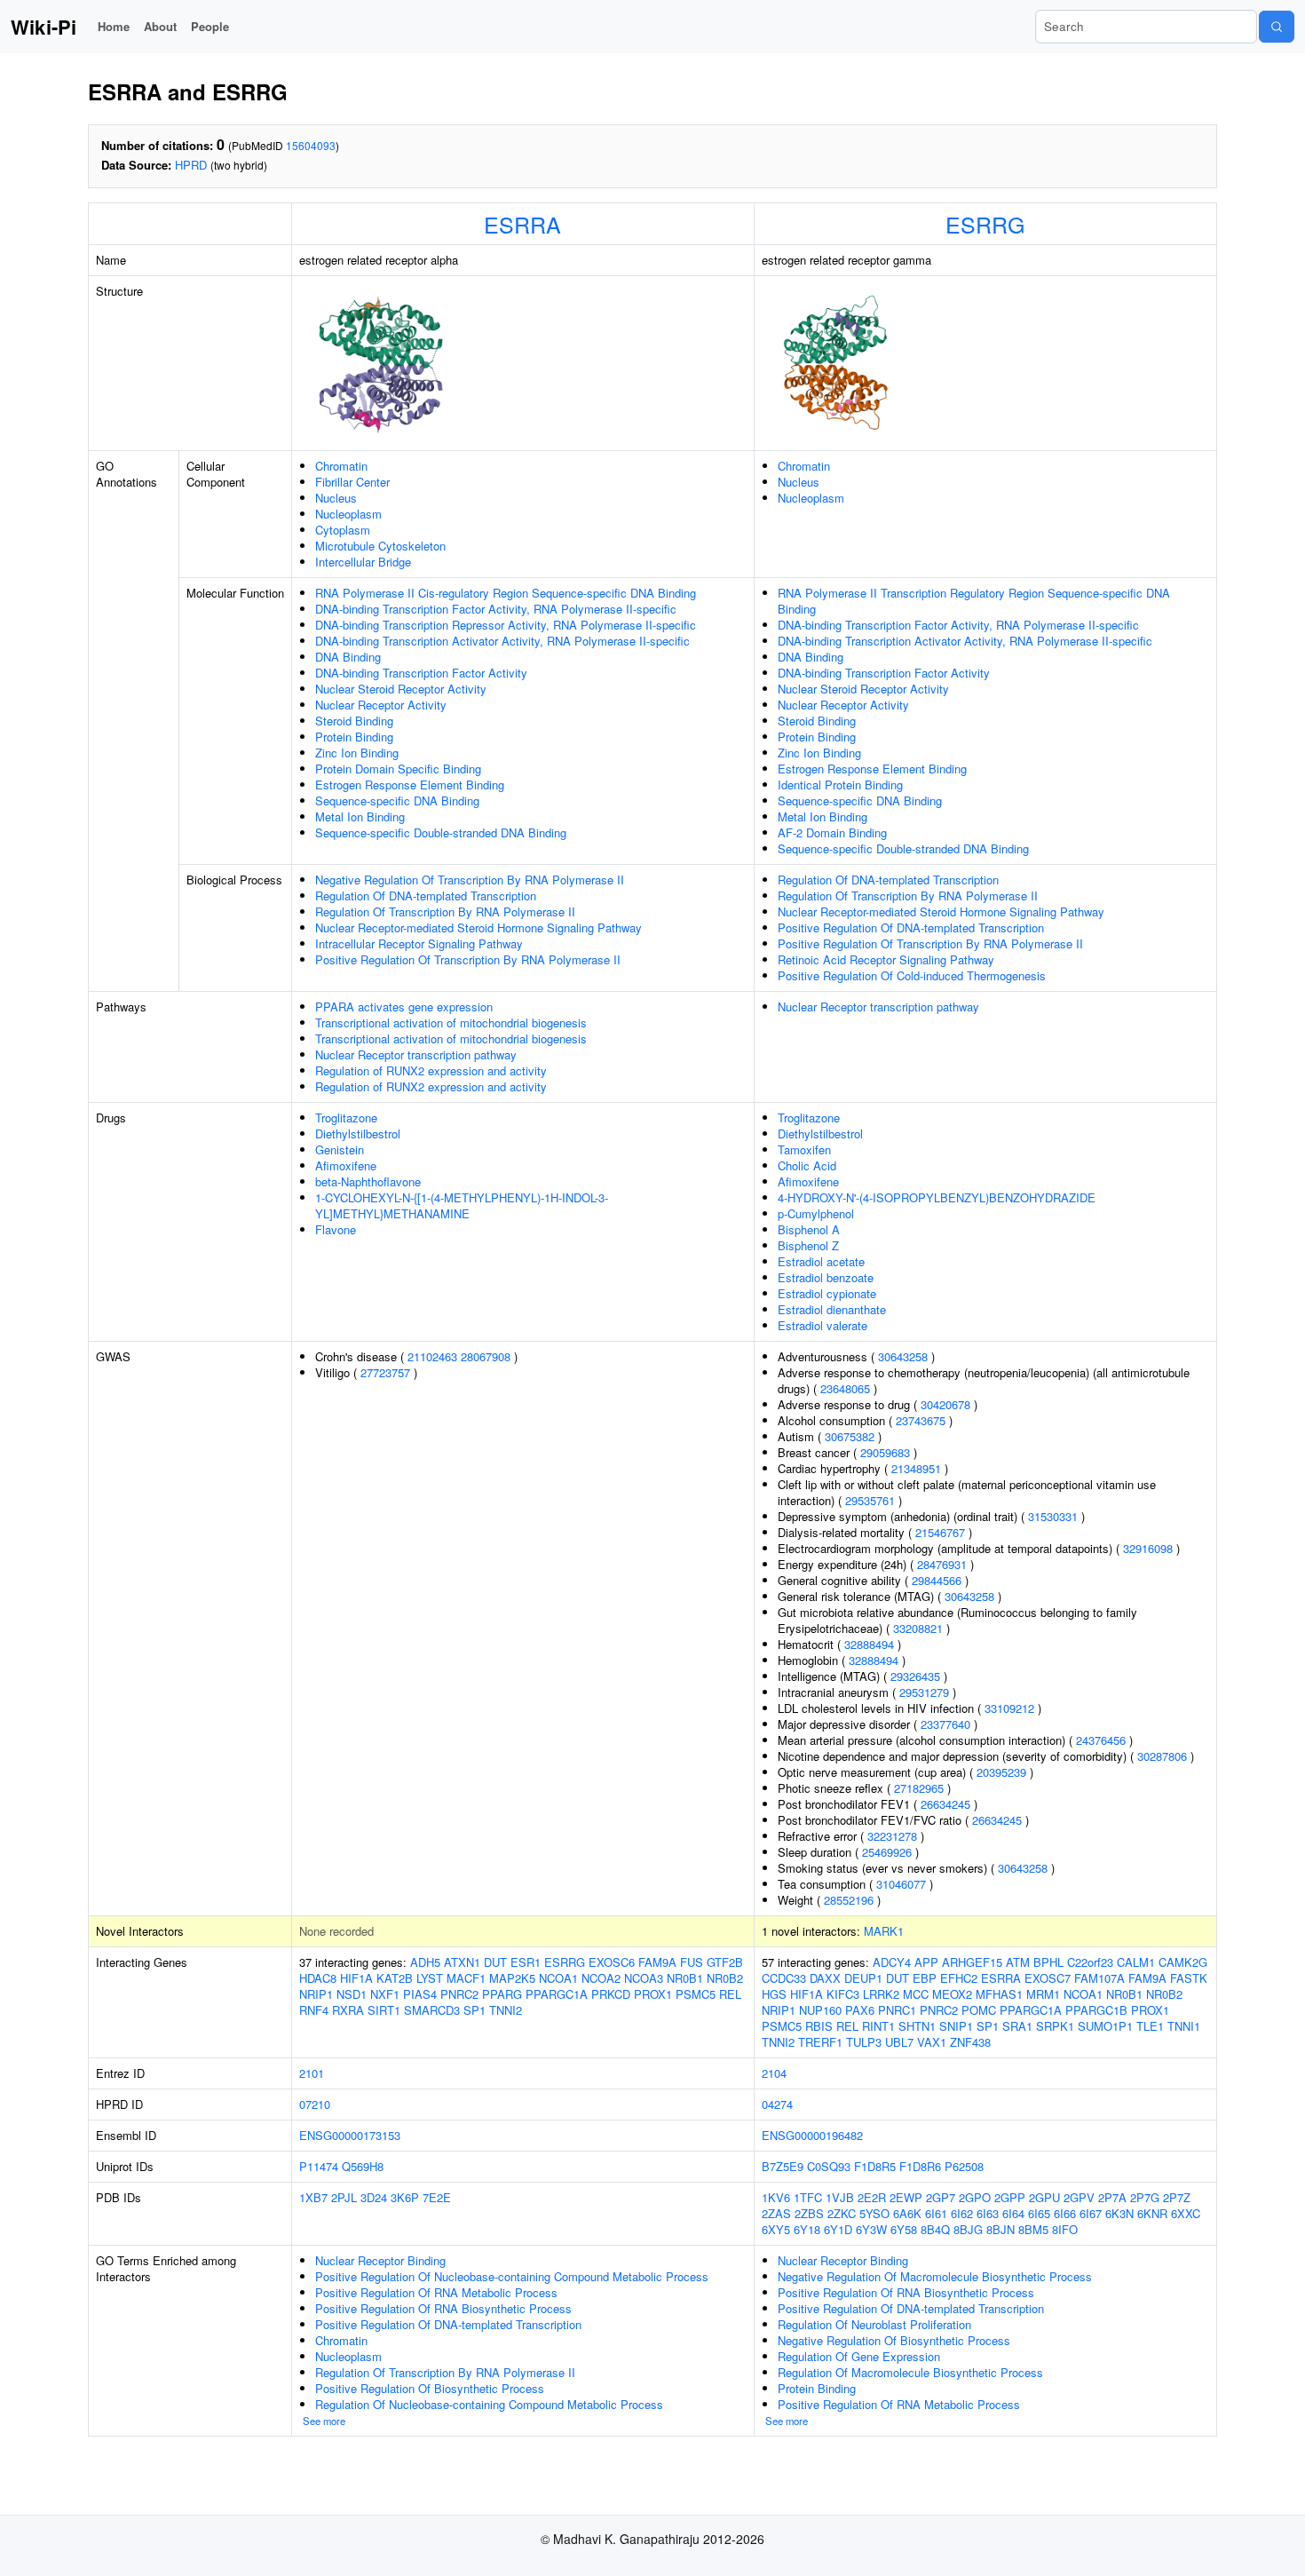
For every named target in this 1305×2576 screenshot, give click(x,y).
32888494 (869, 1644)
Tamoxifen (804, 1149)
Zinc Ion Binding (357, 753)
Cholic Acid (807, 1165)
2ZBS (809, 2213)
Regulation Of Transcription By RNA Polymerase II (445, 912)
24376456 (1101, 1740)
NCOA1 (558, 1978)
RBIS (819, 2026)
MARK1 (884, 1931)
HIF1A (356, 1978)
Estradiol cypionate (827, 1293)
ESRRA (522, 224)
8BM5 (1033, 2229)
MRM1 (1043, 1994)
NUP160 (820, 2010)
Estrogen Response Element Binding (410, 785)
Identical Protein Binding (840, 785)
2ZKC (842, 2213)
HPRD (191, 165)
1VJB (840, 2197)
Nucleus (336, 498)
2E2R (872, 2197)
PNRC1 (897, 2010)
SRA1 (1017, 2026)
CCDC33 (784, 1978)
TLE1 (1150, 2026)
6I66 (1065, 2213)
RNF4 (314, 2010)
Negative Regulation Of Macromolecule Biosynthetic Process (935, 2276)
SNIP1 (956, 2026)
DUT (495, 1962)
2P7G (1145, 2197)
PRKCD (611, 1994)
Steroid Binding (354, 721)
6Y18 (807, 2229)
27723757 (385, 1372)
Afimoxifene (346, 1165)
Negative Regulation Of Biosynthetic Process (894, 2340)
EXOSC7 (1048, 1978)
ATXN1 (462, 1962)
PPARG (502, 1994)
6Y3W (871, 2229)
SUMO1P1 (1105, 2026)
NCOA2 (601, 1978)
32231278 (892, 1836)
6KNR (1152, 2213)
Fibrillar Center (352, 482)
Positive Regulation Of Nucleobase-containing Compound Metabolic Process (512, 2276)
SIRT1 (384, 2010)
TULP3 (864, 2042)
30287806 (1162, 1756)
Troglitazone (346, 1118)
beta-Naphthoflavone (368, 1181)
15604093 (311, 145)
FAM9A (657, 1962)
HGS (774, 1994)
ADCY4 (892, 1962)
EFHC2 (959, 1978)
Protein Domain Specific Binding (398, 769)
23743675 (921, 1420)
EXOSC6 (612, 1962)
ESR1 (526, 1962)
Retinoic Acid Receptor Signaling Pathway (886, 959)
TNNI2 (506, 2010)
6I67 (1091, 2213)
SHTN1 (917, 2026)
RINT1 (878, 2026)
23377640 (945, 1724)
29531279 (924, 1692)
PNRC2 (459, 1994)
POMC (979, 2010)
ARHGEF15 (972, 1962)
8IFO (1065, 2229)
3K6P (405, 2197)
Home (114, 26)
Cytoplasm (343, 530)
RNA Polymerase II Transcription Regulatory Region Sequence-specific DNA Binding (974, 601)
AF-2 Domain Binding (832, 832)
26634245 (945, 1804)
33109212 (1009, 1708)
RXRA (348, 2010)
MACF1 (466, 1978)
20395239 (1001, 1772)
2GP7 (941, 2197)
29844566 (937, 1580)
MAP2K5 (512, 1978)
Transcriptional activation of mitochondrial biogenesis (451, 1022)
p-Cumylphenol (816, 1213)
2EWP (906, 2197)
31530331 (1053, 1516)
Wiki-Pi (43, 27)
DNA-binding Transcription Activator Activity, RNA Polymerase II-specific (502, 641)
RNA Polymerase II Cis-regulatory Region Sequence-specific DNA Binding (506, 593)
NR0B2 (725, 1978)
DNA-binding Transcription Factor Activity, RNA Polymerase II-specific (496, 609)
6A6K (907, 2213)
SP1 (475, 2010)
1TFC (808, 2197)
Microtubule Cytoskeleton (380, 546)
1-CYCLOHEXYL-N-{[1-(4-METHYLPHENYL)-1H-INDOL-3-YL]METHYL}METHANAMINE (462, 1205)
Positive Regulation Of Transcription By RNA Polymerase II (468, 959)
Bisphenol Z (808, 1245)
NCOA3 (644, 1978)
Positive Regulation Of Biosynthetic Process (430, 2388)
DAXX (825, 1978)
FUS (692, 1962)
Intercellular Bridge (363, 562)
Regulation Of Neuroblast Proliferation (874, 2324)
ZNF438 (970, 2042)
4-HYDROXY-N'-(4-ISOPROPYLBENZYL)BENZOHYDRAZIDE (937, 1197)
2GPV (1079, 2197)
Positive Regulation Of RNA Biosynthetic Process (443, 2308)
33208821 (918, 1628)
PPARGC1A (557, 1994)
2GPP (1010, 2197)
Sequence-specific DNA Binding (397, 801)
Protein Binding (354, 737)
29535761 (870, 1500)
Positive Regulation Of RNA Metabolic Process (436, 2292)
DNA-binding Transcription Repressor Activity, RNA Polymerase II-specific (506, 625)
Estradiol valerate (823, 1325)
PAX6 (860, 2010)
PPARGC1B (1096, 2010)
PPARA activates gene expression (404, 1007)
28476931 (942, 1564)
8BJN (1000, 2229)
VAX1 (932, 2042)
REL (730, 1994)
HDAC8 (318, 1978)
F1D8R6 (920, 2166)
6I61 (936, 2213)
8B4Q (935, 2229)
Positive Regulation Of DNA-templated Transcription (911, 927)
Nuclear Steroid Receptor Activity (401, 689)
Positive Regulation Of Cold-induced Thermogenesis (912, 975)
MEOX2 (952, 1994)
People (210, 26)
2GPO (975, 2197)
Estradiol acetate (821, 1261)
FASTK (1189, 1978)
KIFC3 (843, 1994)
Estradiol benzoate (826, 1277)
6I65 (1039, 2213)
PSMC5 (696, 1994)
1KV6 (776, 2197)
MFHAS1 (999, 1994)
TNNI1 (1184, 2026)
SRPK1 (1055, 2026)
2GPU (1044, 2197)
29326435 (915, 1676)
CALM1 (1136, 1962)
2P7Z (1177, 2197)
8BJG (968, 2229)
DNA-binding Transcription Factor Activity (421, 673)
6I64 (1013, 2213)
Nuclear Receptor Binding (380, 2260)
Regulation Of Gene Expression (859, 2356)
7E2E (437, 2197)
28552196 (849, 1900)
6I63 (988, 2213)
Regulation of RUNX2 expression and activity (431, 1070)
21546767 (940, 1532)
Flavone (336, 1229)
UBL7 (899, 2042)
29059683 (885, 1452)
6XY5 (776, 2229)
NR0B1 (685, 1978)
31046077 (901, 1884)
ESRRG (985, 224)
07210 (315, 2104)
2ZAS (776, 2213)
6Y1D (838, 2229)
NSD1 (352, 1994)
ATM (1018, 1962)
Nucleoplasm (348, 514)
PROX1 (653, 1994)
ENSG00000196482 (812, 2135)
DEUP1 (863, 1978)
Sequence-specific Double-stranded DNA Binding (441, 832)
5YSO (874, 2213)
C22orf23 (1090, 1962)
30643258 (903, 1356)
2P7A (1112, 2197)
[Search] (1277, 27)
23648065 (845, 1388)
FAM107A (1099, 1978)
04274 (777, 2104)
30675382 (850, 1436)
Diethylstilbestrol (358, 1133)
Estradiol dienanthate (832, 1309)
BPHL (1048, 1962)
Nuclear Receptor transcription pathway (416, 1054)
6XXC (1186, 2213)
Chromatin (341, 466)
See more (324, 2421)
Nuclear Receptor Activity (381, 705)
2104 (774, 2073)
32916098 (1148, 1548)
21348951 (916, 1468)
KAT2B (395, 1978)
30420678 (945, 1404)
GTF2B (725, 1962)
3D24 (374, 2197)
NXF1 (385, 1994)
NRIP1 (316, 1994)
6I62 (962, 2213)
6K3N (1119, 2213)
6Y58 (904, 2229)
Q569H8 (363, 2166)
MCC (916, 1994)
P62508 (964, 2166)
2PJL (344, 2197)
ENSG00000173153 (350, 2135)
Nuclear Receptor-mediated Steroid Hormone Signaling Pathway (478, 927)
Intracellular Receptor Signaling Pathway (419, 943)
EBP (925, 1978)
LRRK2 (881, 1994)
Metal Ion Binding (360, 816)
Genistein (340, 1149)
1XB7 (313, 2197)
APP (926, 1962)
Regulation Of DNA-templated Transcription (426, 896)
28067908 (486, 1356)
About (160, 26)
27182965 (919, 1788)
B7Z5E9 (783, 2166)
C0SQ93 (829, 2166)
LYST (430, 1978)
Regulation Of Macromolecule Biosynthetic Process (910, 2372)
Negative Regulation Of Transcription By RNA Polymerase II (470, 880)
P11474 (319, 2166)
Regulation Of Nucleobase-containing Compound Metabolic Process (489, 2404)
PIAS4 (420, 1994)
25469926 (887, 1852)
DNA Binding (348, 657)
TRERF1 (820, 2042)
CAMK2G (1183, 1962)
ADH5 (425, 1962)
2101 (312, 2073)
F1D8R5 (875, 2166)
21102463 (432, 1356)
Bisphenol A (809, 1229)
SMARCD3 (432, 2010)
